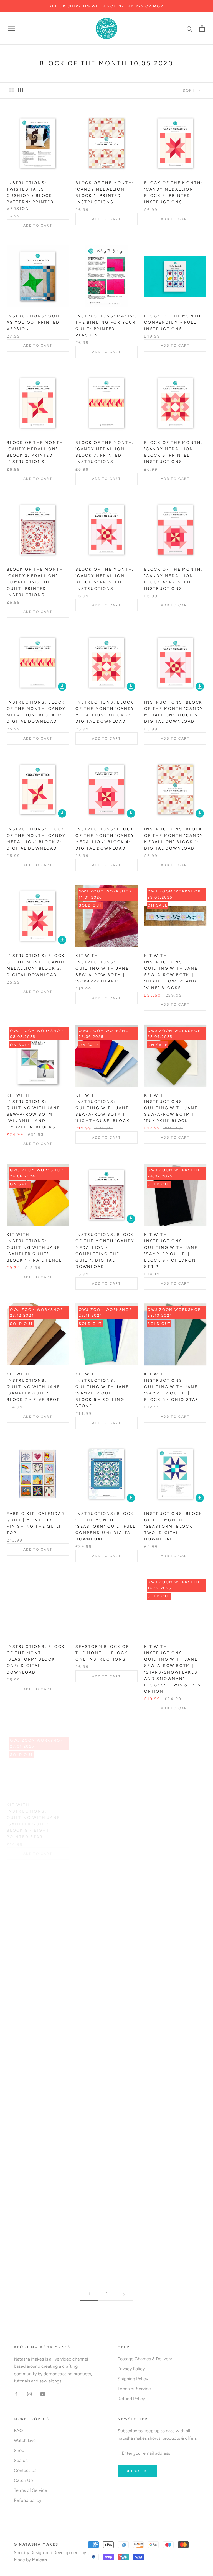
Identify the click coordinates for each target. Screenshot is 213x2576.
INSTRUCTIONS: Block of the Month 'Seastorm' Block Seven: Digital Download (173, 2090)
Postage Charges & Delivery (145, 2359)
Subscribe (137, 2471)
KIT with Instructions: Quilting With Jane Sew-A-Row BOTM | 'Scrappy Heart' (102, 968)
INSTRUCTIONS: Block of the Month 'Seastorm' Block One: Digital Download (36, 1659)
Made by (30, 2560)
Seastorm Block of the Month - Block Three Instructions (172, 1805)
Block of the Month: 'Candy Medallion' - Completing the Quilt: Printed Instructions (36, 582)
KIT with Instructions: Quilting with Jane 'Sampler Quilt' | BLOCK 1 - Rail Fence (34, 1247)
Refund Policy (131, 2399)
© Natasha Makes (36, 2544)
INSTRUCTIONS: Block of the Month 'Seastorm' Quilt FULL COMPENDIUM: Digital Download (106, 1526)
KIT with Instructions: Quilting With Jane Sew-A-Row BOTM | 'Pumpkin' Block (171, 1108)
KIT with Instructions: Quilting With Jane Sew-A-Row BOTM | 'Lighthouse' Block (102, 1108)
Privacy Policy (131, 2369)
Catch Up (23, 2480)
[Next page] (124, 2294)
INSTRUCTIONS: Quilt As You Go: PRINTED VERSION (35, 322)
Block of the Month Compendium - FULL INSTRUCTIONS (173, 322)
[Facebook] (16, 2394)
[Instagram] (29, 2394)
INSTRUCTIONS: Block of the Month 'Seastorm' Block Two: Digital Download (173, 1526)
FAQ (18, 2430)
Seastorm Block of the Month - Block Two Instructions (34, 2217)
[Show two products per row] (11, 90)
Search (21, 2460)
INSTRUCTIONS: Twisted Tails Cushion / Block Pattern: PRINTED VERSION (30, 196)
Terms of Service (134, 2389)
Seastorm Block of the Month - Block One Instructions (102, 1653)
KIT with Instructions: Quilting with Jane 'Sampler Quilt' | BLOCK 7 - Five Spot (33, 1387)
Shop (19, 2450)
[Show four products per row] (21, 90)
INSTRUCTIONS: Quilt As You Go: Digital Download (104, 1945)
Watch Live (25, 2440)
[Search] (190, 29)
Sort (190, 90)
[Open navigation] (12, 29)
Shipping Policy (133, 2379)
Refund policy (28, 2500)
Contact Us (25, 2470)
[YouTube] (43, 2394)
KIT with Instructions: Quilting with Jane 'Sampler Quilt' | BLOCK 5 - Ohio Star (171, 1387)
